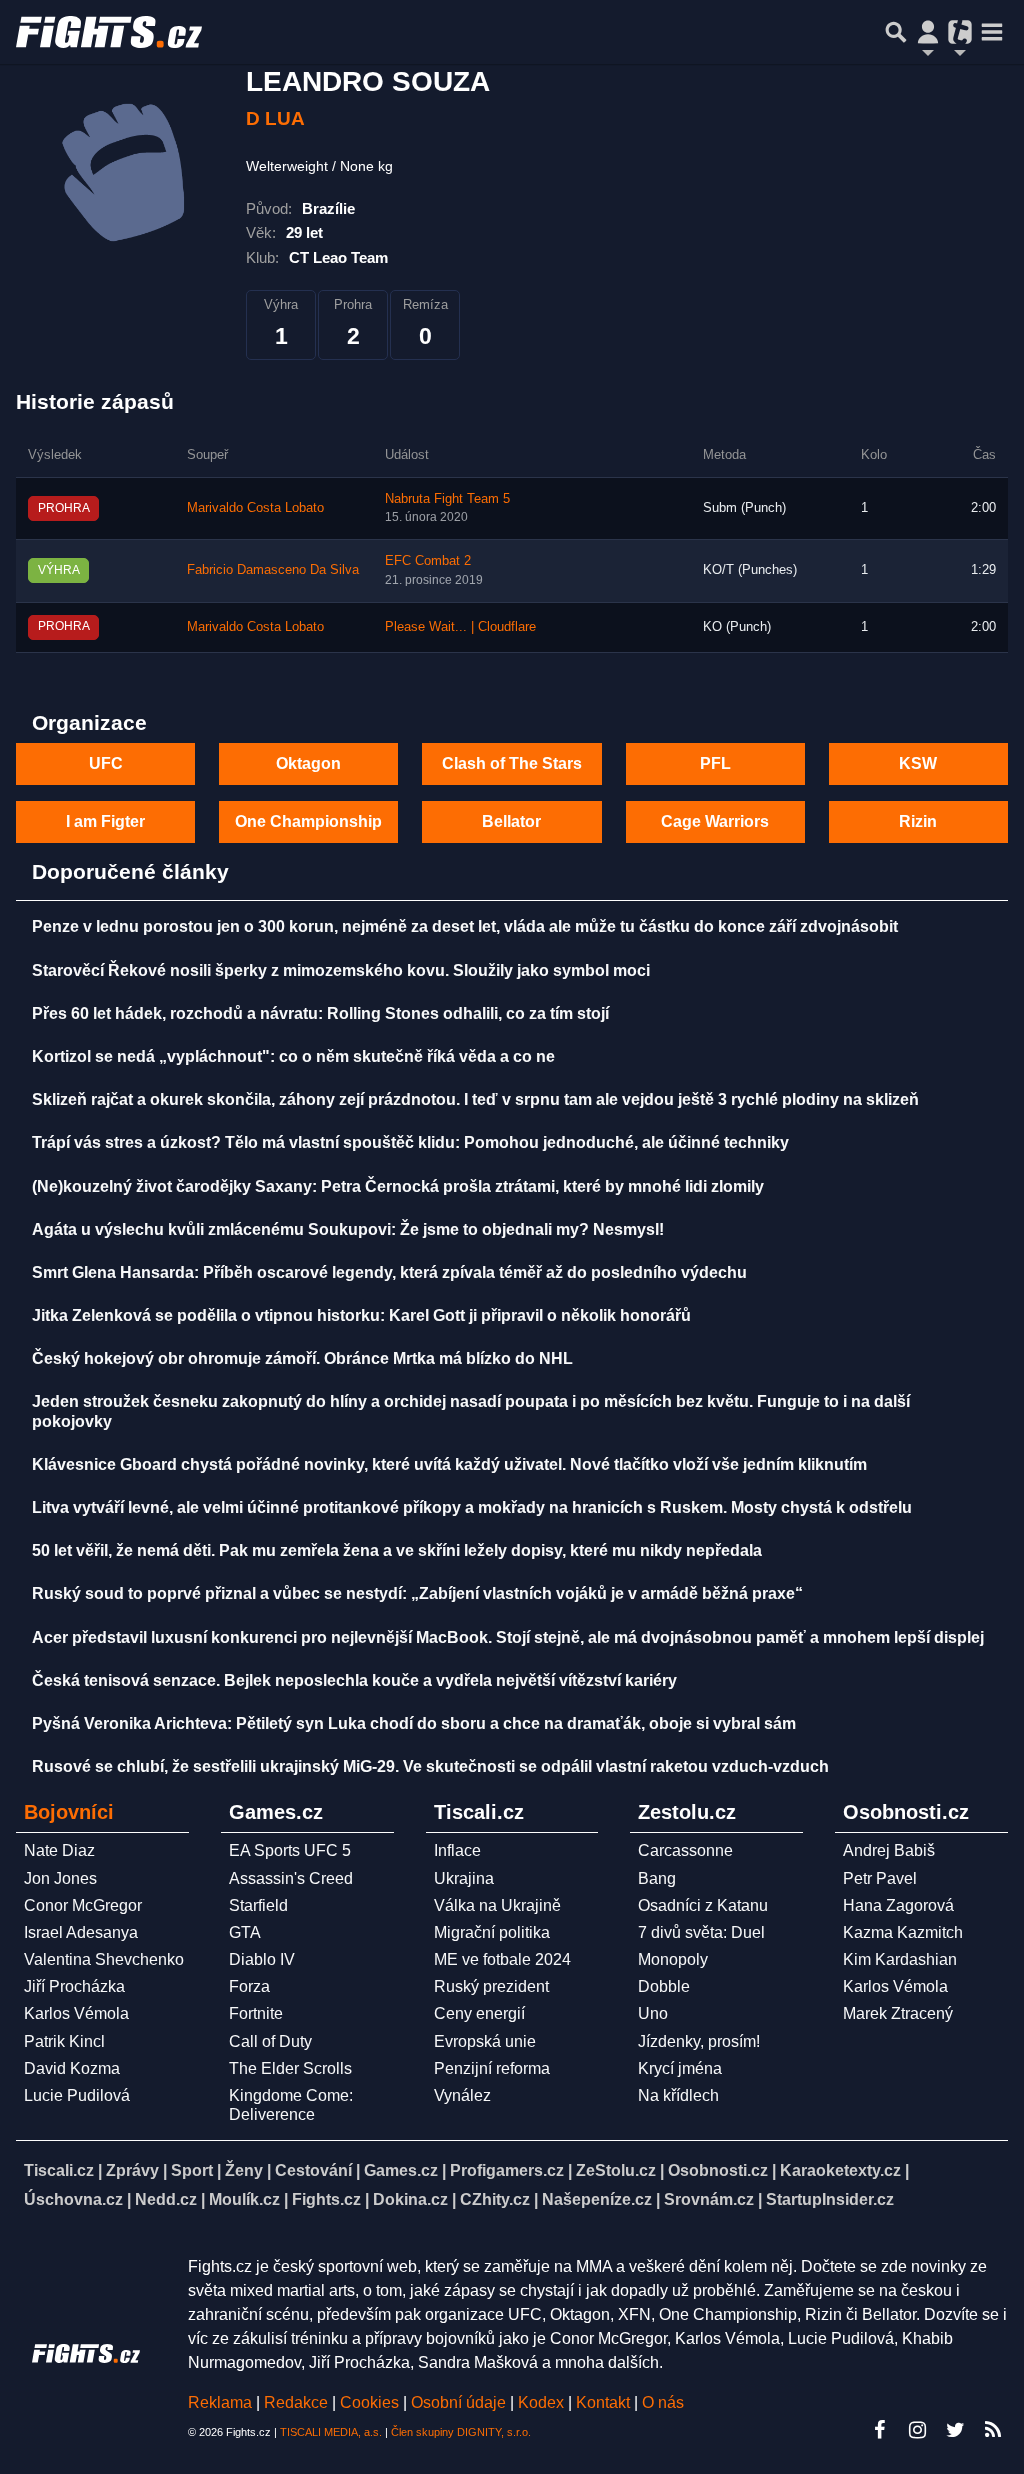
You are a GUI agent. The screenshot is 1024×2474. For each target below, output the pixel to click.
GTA (245, 1932)
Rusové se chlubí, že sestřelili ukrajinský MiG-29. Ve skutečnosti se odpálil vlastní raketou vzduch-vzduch (430, 1766)
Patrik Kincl (64, 2041)
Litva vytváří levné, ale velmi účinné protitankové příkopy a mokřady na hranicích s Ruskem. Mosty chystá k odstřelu (472, 1507)
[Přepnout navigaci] (928, 32)
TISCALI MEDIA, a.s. (331, 2432)
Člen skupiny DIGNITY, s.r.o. (461, 2432)
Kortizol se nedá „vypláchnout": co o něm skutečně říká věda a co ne (293, 1056)
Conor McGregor (83, 1905)
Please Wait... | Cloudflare (460, 627)
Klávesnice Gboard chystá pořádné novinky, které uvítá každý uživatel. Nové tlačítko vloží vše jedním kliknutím (449, 1464)
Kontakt (605, 2402)
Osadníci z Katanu (703, 1905)
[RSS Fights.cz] (993, 2430)
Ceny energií (479, 2013)
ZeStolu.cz (616, 2170)
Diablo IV (262, 1959)
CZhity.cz (495, 2199)
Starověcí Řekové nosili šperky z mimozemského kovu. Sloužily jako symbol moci (341, 970)
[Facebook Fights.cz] (879, 2430)
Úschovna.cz (73, 2199)
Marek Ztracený (898, 2013)
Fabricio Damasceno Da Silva (273, 570)
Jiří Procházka (74, 1986)
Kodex (543, 2402)
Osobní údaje (458, 2402)
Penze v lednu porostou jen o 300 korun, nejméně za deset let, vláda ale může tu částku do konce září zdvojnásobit (465, 926)
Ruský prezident (491, 1986)
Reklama (220, 2402)
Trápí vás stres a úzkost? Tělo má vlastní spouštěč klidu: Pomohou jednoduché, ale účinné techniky (410, 1142)
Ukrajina (464, 1878)
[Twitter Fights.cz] (955, 2430)
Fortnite (256, 2013)
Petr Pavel (880, 1878)
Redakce (296, 2402)
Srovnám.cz (709, 2199)
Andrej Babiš (889, 1850)
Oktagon (308, 763)
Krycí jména (680, 2068)
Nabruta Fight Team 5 (447, 499)
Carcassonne (685, 1850)
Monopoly (673, 1959)
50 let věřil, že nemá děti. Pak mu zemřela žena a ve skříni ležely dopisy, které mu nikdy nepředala (397, 1550)
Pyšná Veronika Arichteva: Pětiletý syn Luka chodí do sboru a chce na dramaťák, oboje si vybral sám (414, 1723)
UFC (106, 763)
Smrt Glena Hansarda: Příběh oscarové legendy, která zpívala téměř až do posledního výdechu (389, 1272)
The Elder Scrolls (290, 2068)
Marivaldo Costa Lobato (255, 508)
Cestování (313, 2170)
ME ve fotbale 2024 (502, 1959)
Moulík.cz (244, 2199)
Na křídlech (678, 2095)
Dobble (664, 1986)
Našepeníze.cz (597, 2199)
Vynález (462, 2095)
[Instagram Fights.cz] (917, 2430)
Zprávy (132, 2170)
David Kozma (72, 2068)
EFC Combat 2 (428, 561)
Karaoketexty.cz (840, 2170)
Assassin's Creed (291, 1878)
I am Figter (105, 821)
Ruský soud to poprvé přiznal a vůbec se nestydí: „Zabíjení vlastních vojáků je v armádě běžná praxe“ (417, 1593)
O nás (663, 2402)
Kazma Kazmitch (903, 1932)
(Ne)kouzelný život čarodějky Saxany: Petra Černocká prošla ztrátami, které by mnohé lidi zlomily (398, 1186)
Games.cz (401, 2170)
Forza (249, 1986)
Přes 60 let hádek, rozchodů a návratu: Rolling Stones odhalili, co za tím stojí (320, 1013)
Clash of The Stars (512, 763)
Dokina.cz (410, 2199)
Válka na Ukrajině (497, 1905)
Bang (657, 1878)
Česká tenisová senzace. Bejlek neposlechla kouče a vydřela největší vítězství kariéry (354, 1680)
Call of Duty (270, 2041)
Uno (653, 2013)
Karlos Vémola (76, 2013)
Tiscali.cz (59, 2170)
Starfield (258, 1905)
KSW (918, 763)
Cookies (369, 2402)
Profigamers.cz (507, 2170)
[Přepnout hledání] (896, 32)
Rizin (918, 821)
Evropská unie (485, 2041)
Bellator (511, 821)
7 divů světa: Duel (701, 1932)
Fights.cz (326, 2199)
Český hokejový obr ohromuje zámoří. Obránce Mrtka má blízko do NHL (302, 1358)
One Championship (308, 821)
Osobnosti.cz (718, 2170)
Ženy (244, 2170)
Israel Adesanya (81, 1932)
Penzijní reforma (492, 2068)
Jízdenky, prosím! (699, 2041)
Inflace (457, 1850)
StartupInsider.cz (830, 2199)
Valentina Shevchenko (104, 1959)
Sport (192, 2170)
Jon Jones (60, 1878)
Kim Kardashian (900, 1959)
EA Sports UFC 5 (290, 1850)
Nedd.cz (166, 2199)
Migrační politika (492, 1932)
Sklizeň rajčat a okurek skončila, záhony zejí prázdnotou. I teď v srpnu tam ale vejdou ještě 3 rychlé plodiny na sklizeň (475, 1099)
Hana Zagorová (898, 1905)
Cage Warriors (715, 821)
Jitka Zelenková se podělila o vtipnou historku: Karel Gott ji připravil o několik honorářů (361, 1315)
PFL (715, 763)
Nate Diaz (59, 1850)
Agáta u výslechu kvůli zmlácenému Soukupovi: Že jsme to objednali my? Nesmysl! (348, 1229)
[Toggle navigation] (992, 32)
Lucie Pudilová (77, 2095)
